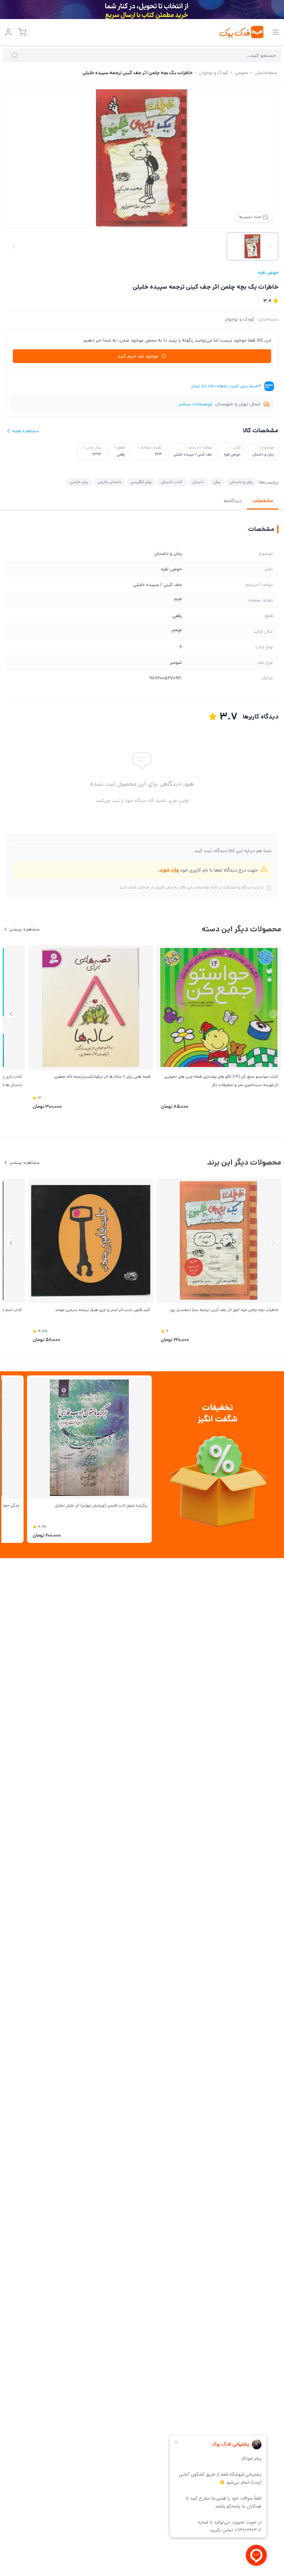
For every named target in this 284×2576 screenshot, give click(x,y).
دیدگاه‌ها (233, 501)
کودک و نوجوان (239, 319)
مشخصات (263, 501)
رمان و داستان (241, 482)
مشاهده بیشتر (25, 929)
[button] (11, 1014)
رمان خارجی (79, 482)
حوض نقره (268, 272)
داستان (198, 482)
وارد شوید (169, 870)
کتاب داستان (172, 482)
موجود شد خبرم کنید (138, 356)
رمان (217, 482)
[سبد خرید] (22, 32)
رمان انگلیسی (141, 482)
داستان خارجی (109, 482)
